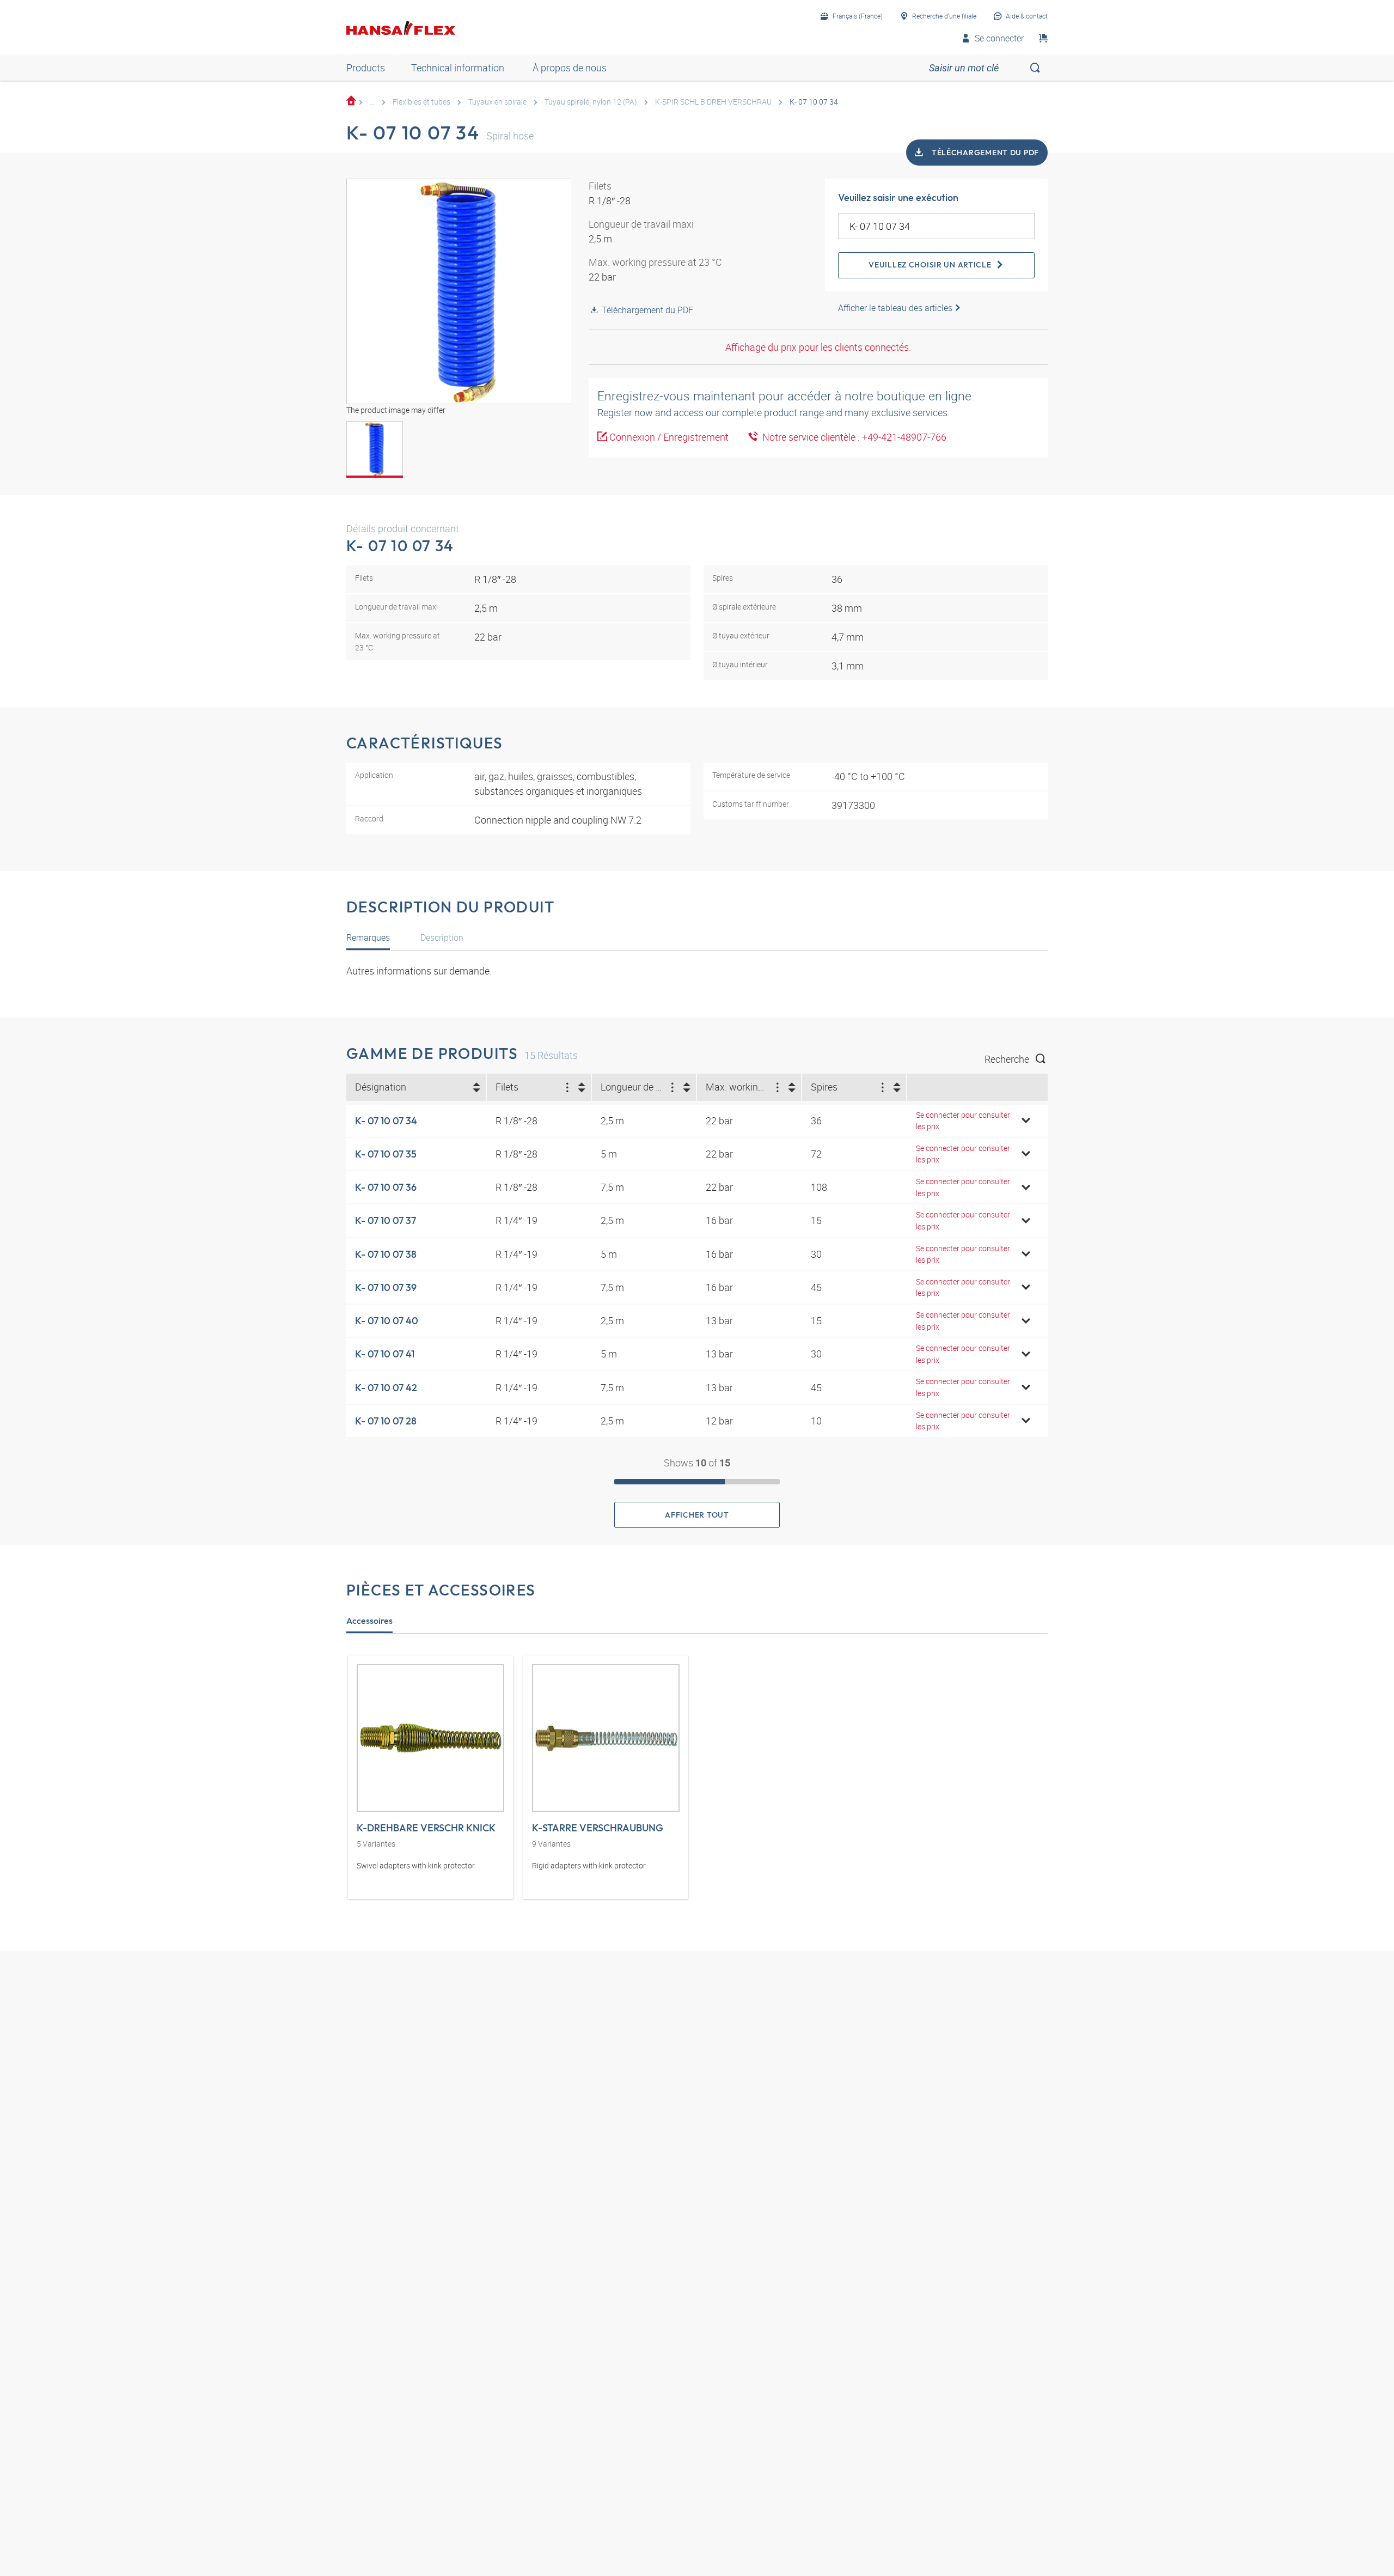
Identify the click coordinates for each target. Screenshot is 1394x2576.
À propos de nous (570, 68)
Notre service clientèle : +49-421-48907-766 (852, 437)
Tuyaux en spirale (497, 102)
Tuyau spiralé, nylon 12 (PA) (591, 102)
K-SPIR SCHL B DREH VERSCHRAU (713, 102)
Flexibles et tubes (421, 102)
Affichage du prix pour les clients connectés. (818, 347)
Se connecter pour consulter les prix (963, 1121)
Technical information (458, 68)
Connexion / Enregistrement (669, 437)
